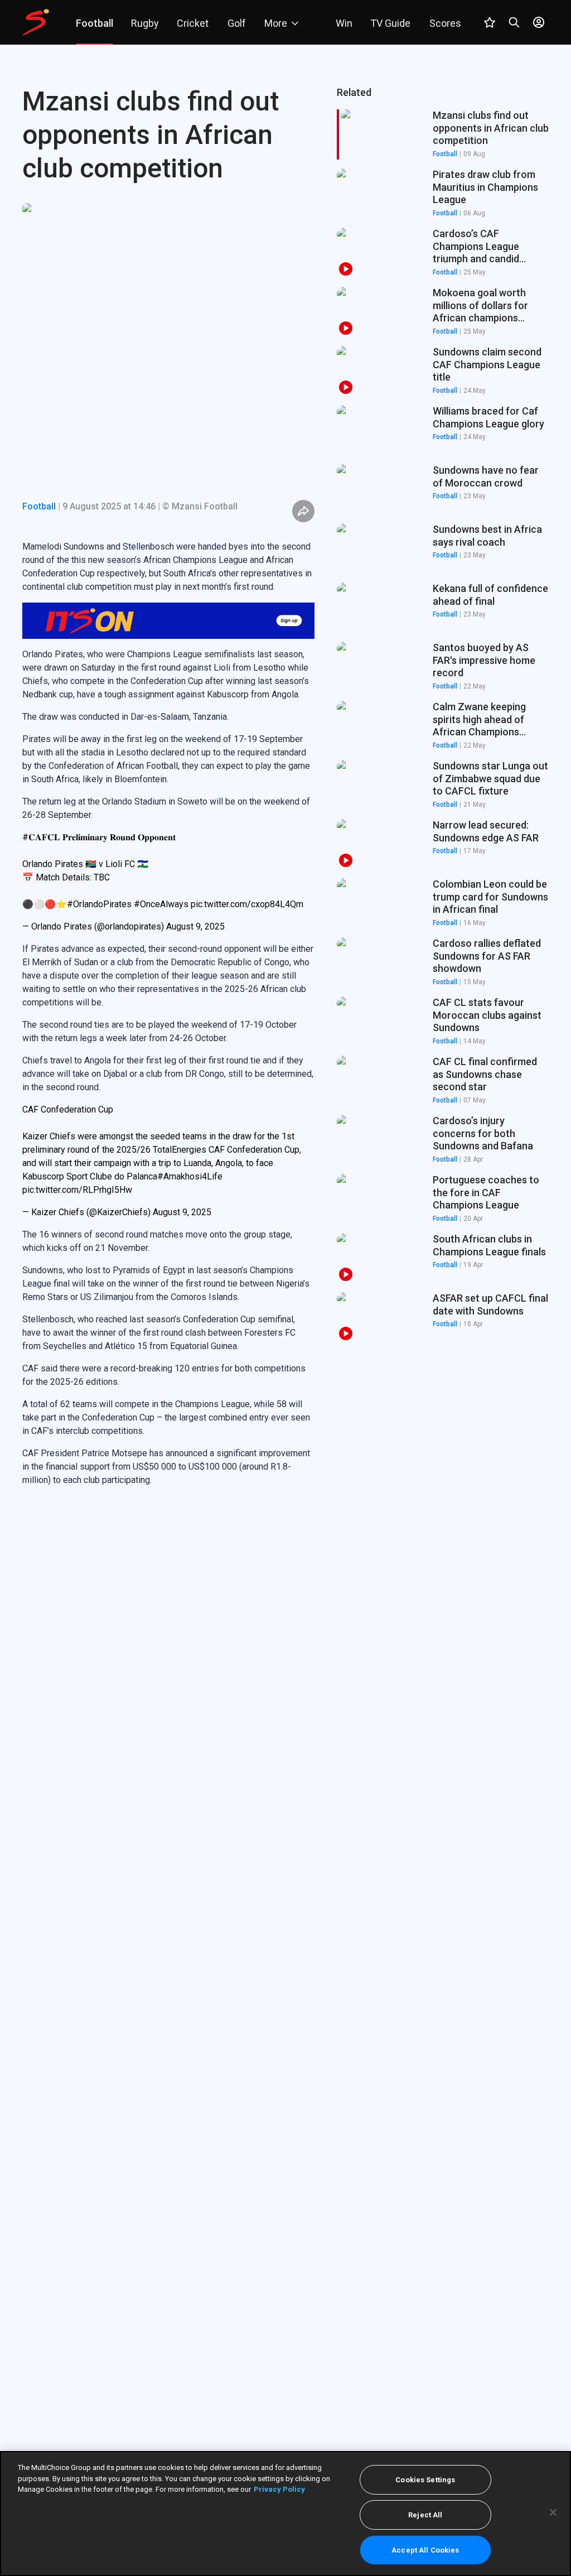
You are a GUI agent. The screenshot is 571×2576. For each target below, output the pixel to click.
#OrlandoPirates (99, 904)
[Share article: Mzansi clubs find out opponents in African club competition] (303, 511)
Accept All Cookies (425, 2550)
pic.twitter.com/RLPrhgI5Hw (77, 1190)
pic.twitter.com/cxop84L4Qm (247, 904)
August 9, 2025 (195, 926)
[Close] (553, 2512)
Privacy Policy (279, 2489)
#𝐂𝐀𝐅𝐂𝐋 (41, 837)
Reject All (425, 2515)
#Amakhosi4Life (190, 1176)
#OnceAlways (161, 904)
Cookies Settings (425, 2480)
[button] (443, 194)
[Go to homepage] (36, 22)
